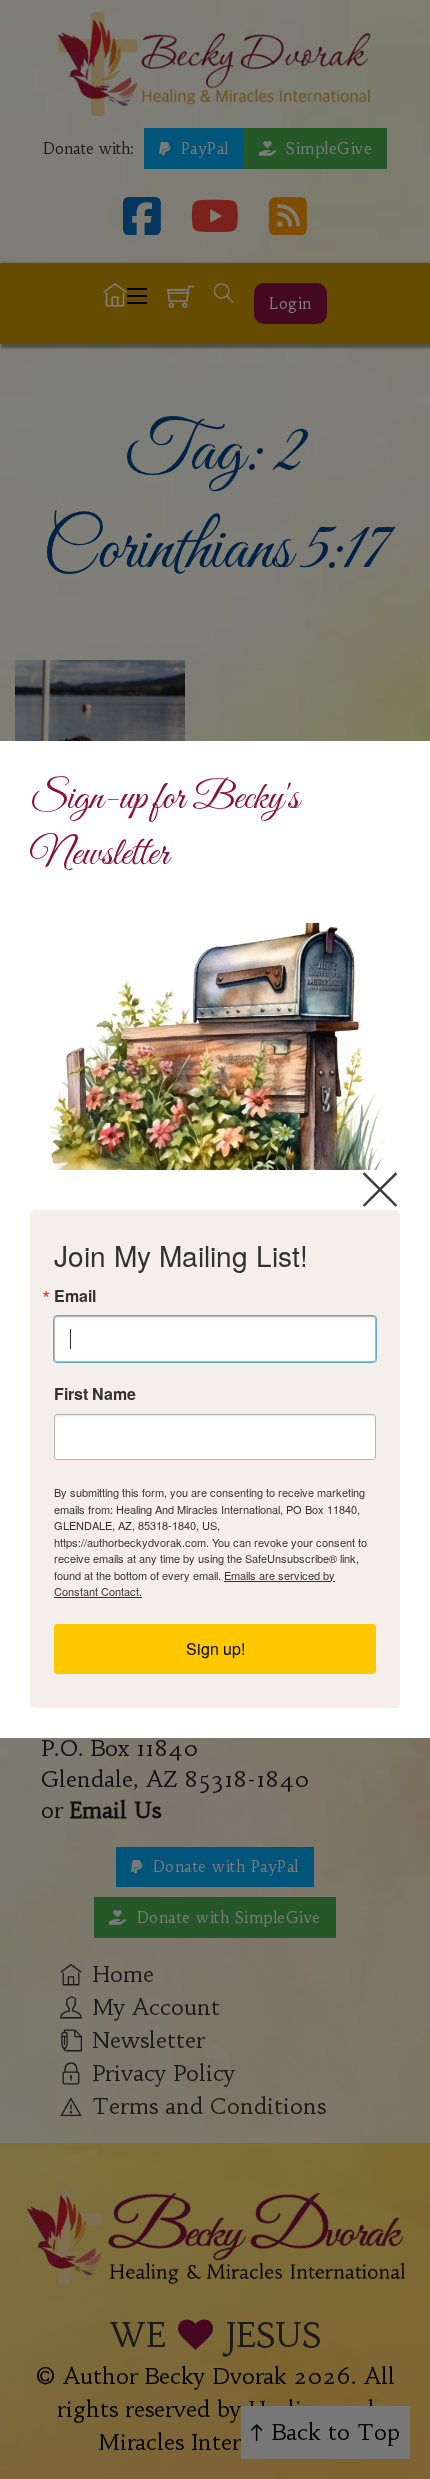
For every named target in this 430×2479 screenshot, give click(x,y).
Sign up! (215, 1648)
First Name (95, 1394)
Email (75, 1296)
